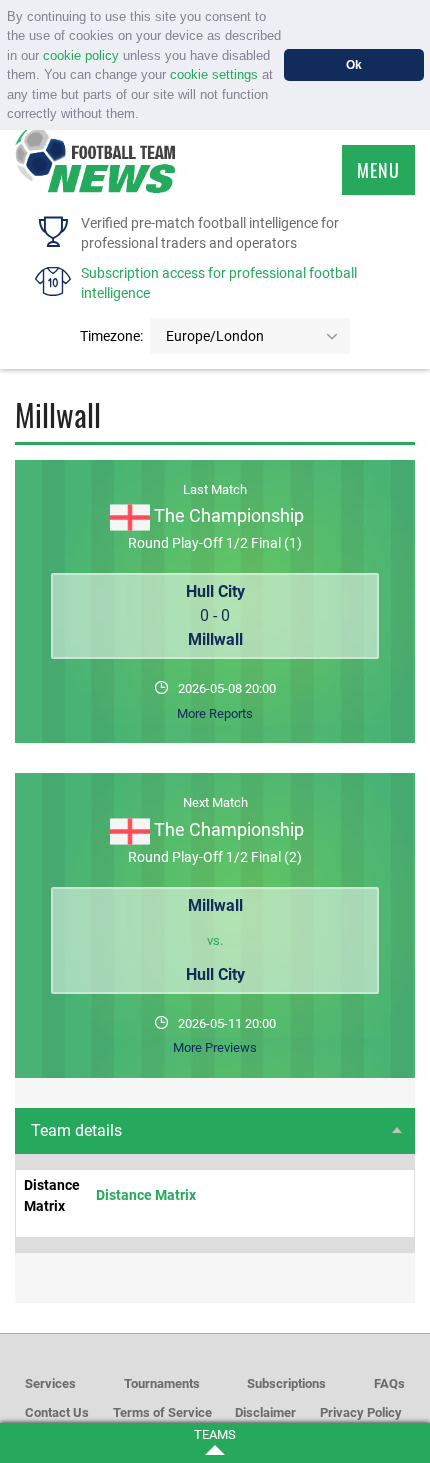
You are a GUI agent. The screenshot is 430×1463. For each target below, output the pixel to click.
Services (50, 1383)
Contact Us (57, 1412)
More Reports (215, 713)
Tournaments (162, 1383)
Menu (378, 170)
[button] (145, 115)
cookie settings (214, 74)
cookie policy (81, 55)
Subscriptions (286, 1383)
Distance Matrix (146, 1195)
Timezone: (111, 336)
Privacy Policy (361, 1412)
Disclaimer (265, 1412)
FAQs (389, 1383)
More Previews (215, 1047)
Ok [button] (354, 64)
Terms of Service (162, 1412)
